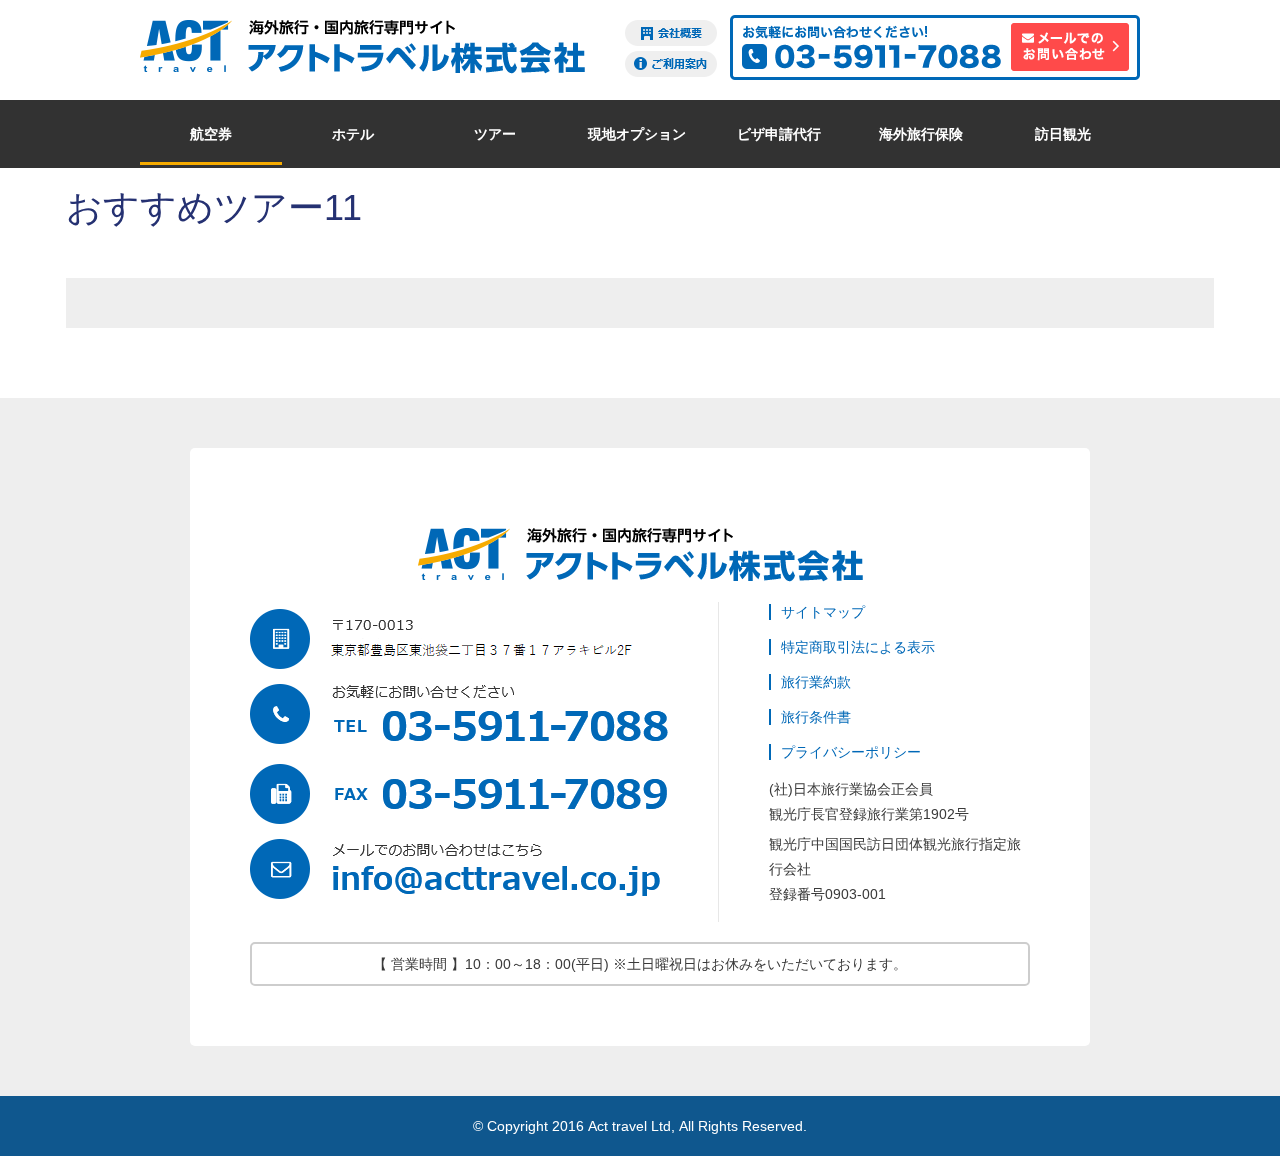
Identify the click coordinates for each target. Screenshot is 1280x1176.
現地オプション (637, 134)
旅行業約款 (816, 682)
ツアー (495, 134)
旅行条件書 (816, 717)
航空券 (211, 134)
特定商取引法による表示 (858, 647)
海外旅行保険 (921, 134)
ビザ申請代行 (779, 134)
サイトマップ (823, 612)
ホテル (353, 134)
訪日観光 (1063, 134)
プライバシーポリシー (851, 752)
